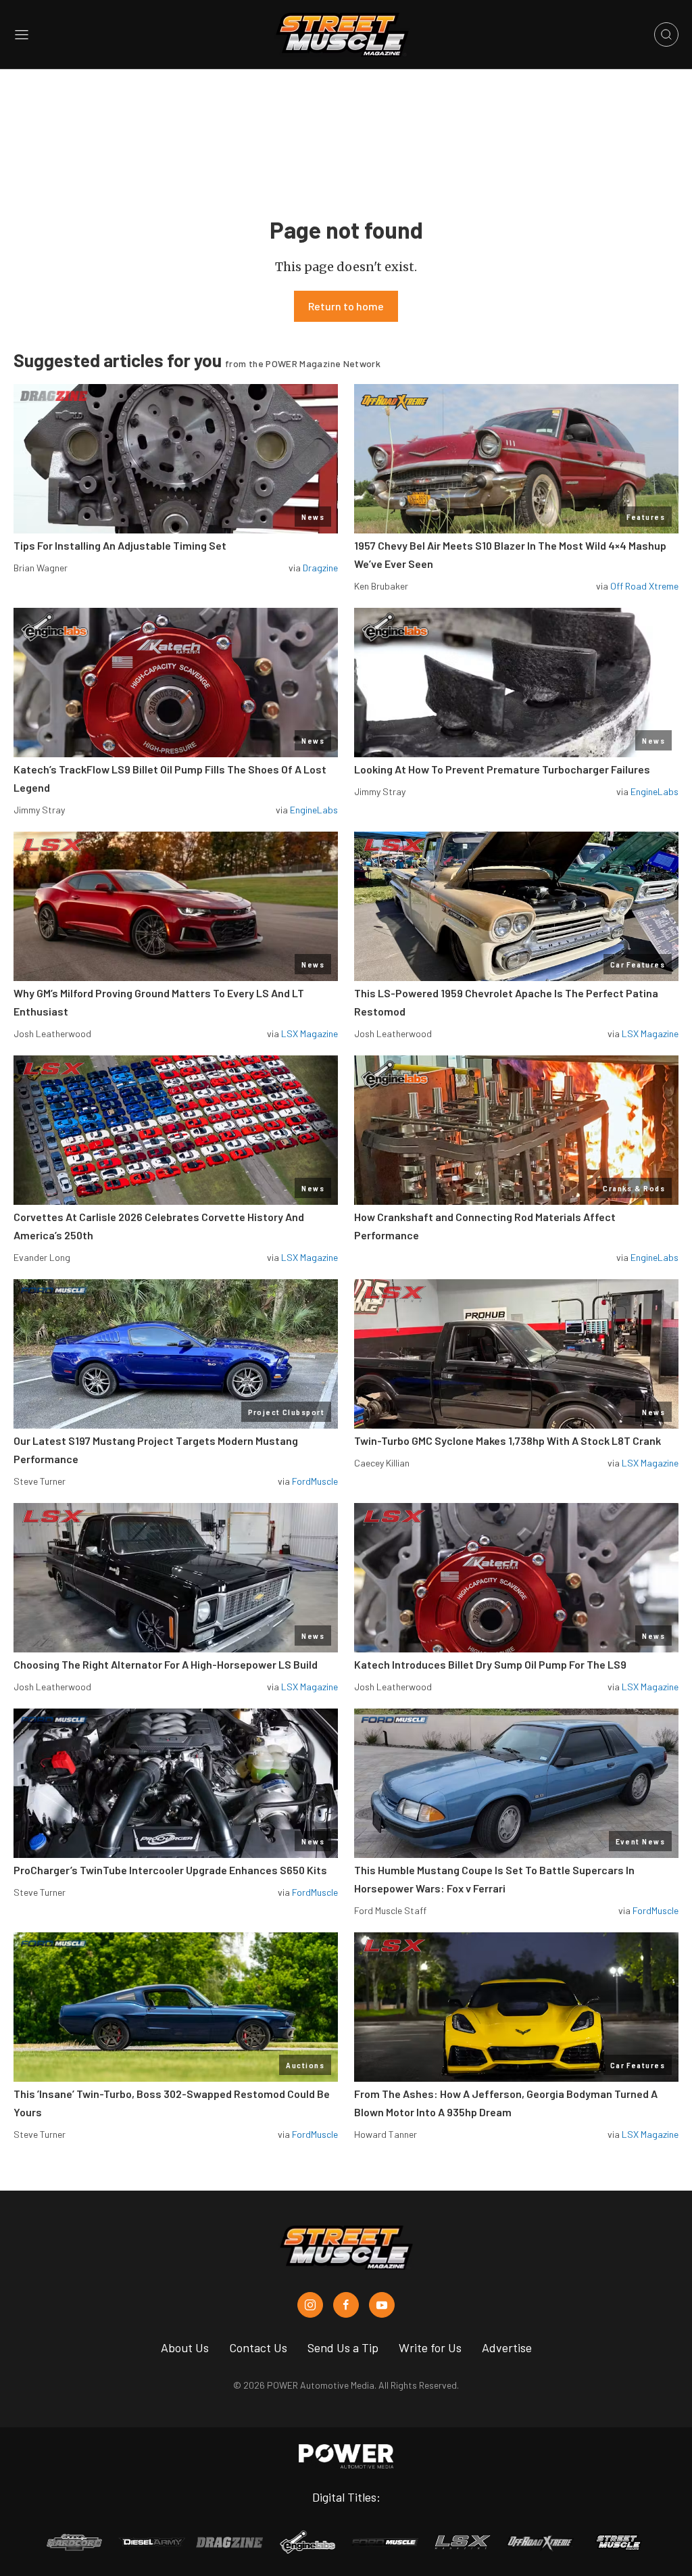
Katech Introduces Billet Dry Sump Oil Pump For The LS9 (490, 1664)
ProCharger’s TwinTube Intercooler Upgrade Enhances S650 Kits (170, 1870)
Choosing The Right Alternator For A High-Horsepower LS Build (166, 1664)
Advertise (507, 2347)
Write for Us (430, 2347)
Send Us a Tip (343, 2347)
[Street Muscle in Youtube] (382, 2305)
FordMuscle (315, 1481)
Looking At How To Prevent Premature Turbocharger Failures (502, 769)
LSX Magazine (310, 1033)
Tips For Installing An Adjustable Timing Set (120, 545)
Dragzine (320, 568)
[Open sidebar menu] (22, 34)
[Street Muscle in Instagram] (310, 2305)
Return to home (346, 306)
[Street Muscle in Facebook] (346, 2305)
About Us (185, 2347)
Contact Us (258, 2347)
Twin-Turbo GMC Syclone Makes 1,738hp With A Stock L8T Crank (508, 1440)
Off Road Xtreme (644, 586)
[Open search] (666, 34)
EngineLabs (314, 810)
